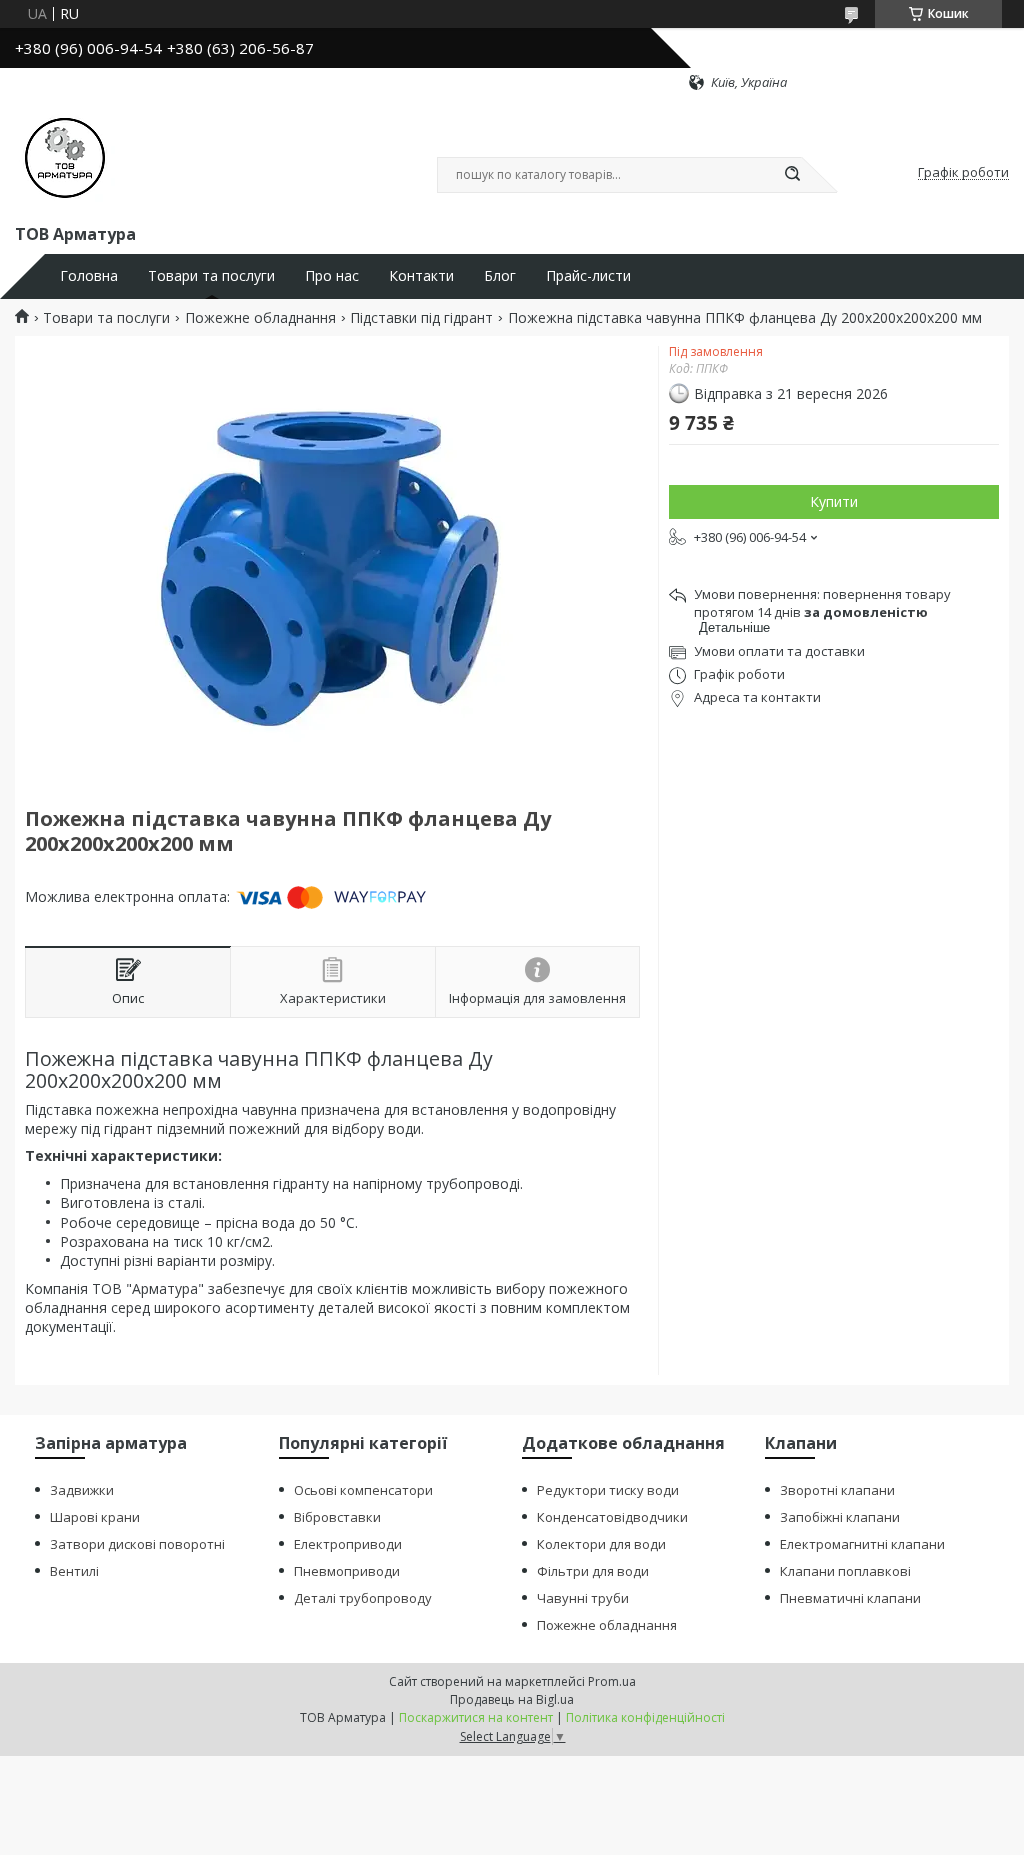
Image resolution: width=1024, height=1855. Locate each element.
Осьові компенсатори (363, 1490)
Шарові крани (95, 1517)
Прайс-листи (588, 276)
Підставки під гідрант (421, 318)
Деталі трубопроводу (363, 1598)
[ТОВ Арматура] (65, 156)
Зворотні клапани (837, 1490)
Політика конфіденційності (645, 1717)
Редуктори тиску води (608, 1490)
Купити (834, 501)
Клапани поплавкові (845, 1571)
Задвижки (82, 1490)
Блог (500, 276)
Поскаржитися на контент (476, 1717)
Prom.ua (612, 1681)
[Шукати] (792, 175)
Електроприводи (348, 1544)
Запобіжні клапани (840, 1517)
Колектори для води (601, 1544)
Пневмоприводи (347, 1571)
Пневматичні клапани (850, 1598)
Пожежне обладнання (260, 318)
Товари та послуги (211, 276)
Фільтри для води (593, 1571)
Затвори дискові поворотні (137, 1544)
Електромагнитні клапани (862, 1544)
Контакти (421, 276)
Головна (89, 276)
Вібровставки (337, 1517)
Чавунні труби (583, 1598)
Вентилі (74, 1571)
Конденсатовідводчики (612, 1517)
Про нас (332, 276)
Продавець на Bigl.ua (512, 1699)
